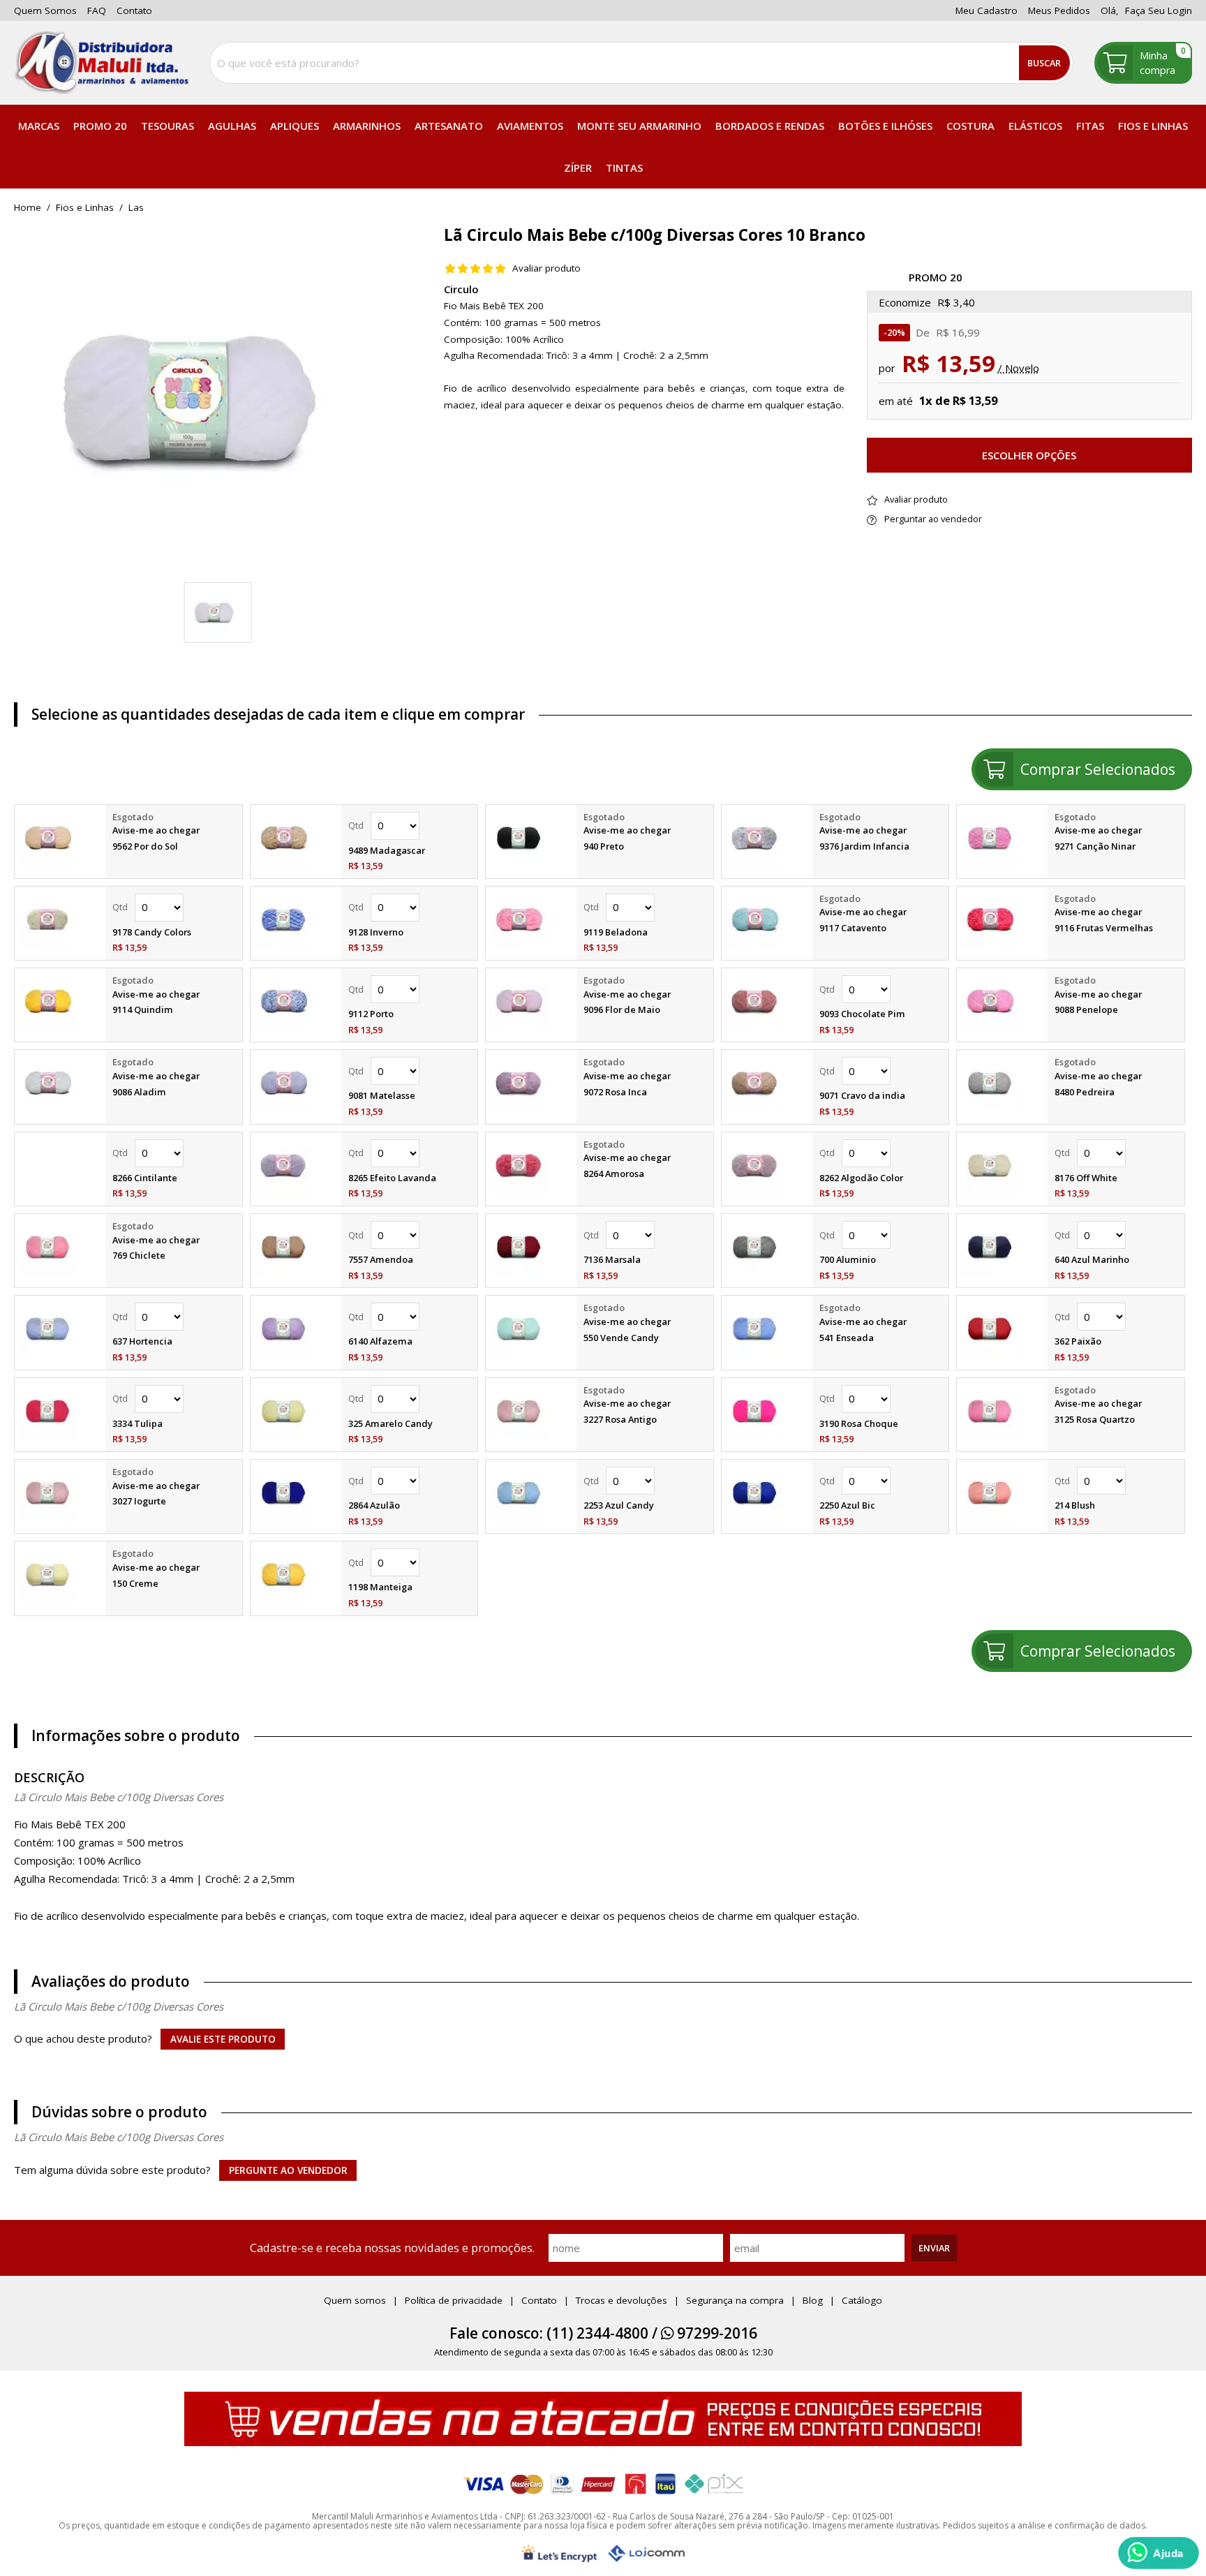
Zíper (578, 168)
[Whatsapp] (1159, 2553)
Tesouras (167, 126)
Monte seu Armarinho (639, 126)
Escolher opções (1029, 455)
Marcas (39, 126)
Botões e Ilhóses (885, 126)
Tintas (624, 168)
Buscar (1044, 63)
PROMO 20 (100, 126)
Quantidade (410, 826)
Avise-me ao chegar (156, 830)
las (136, 208)
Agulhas (232, 126)
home (28, 208)
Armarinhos (367, 126)
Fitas (1090, 126)
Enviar (934, 2248)
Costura (970, 126)
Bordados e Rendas (770, 126)
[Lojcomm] (646, 2553)
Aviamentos (530, 126)
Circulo (461, 289)
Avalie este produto (223, 2039)
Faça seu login (1159, 10)
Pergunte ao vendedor (288, 2170)
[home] (101, 63)
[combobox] (641, 63)
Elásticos (1035, 126)
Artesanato (449, 126)
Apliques (295, 126)
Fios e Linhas (1153, 126)
